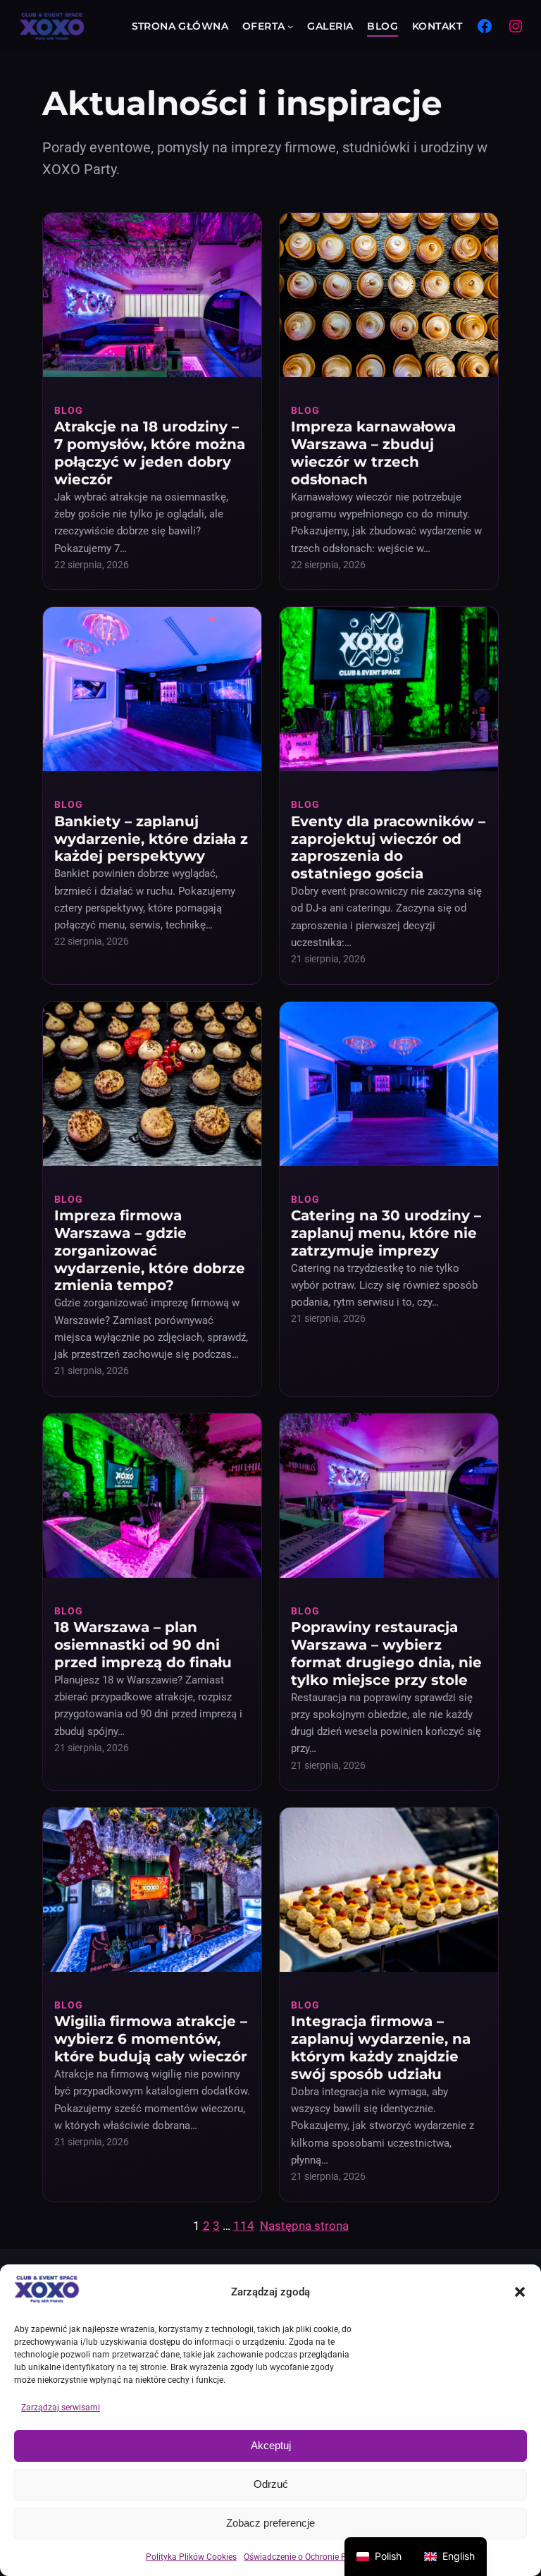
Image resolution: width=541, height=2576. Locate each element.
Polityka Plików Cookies (191, 2557)
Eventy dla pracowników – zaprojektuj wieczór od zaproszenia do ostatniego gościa (388, 848)
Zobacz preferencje (270, 2523)
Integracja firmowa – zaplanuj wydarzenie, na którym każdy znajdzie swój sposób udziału (381, 2048)
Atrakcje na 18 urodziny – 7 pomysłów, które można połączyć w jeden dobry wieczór (150, 453)
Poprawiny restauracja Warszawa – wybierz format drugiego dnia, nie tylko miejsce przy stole (386, 1654)
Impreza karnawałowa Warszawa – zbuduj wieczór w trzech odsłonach (373, 453)
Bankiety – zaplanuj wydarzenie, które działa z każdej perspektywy (151, 839)
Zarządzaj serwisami (61, 2408)
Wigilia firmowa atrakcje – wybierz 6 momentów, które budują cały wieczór (151, 2039)
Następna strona (304, 2226)
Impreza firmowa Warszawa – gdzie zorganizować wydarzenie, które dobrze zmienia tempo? (150, 1250)
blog (69, 410)
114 (244, 2226)
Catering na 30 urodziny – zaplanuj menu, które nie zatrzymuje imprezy (386, 1233)
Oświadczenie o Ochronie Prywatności (316, 2557)
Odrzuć (271, 2484)
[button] (520, 2292)
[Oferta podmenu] (290, 26)
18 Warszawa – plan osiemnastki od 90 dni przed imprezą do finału (143, 1645)
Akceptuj (271, 2445)
